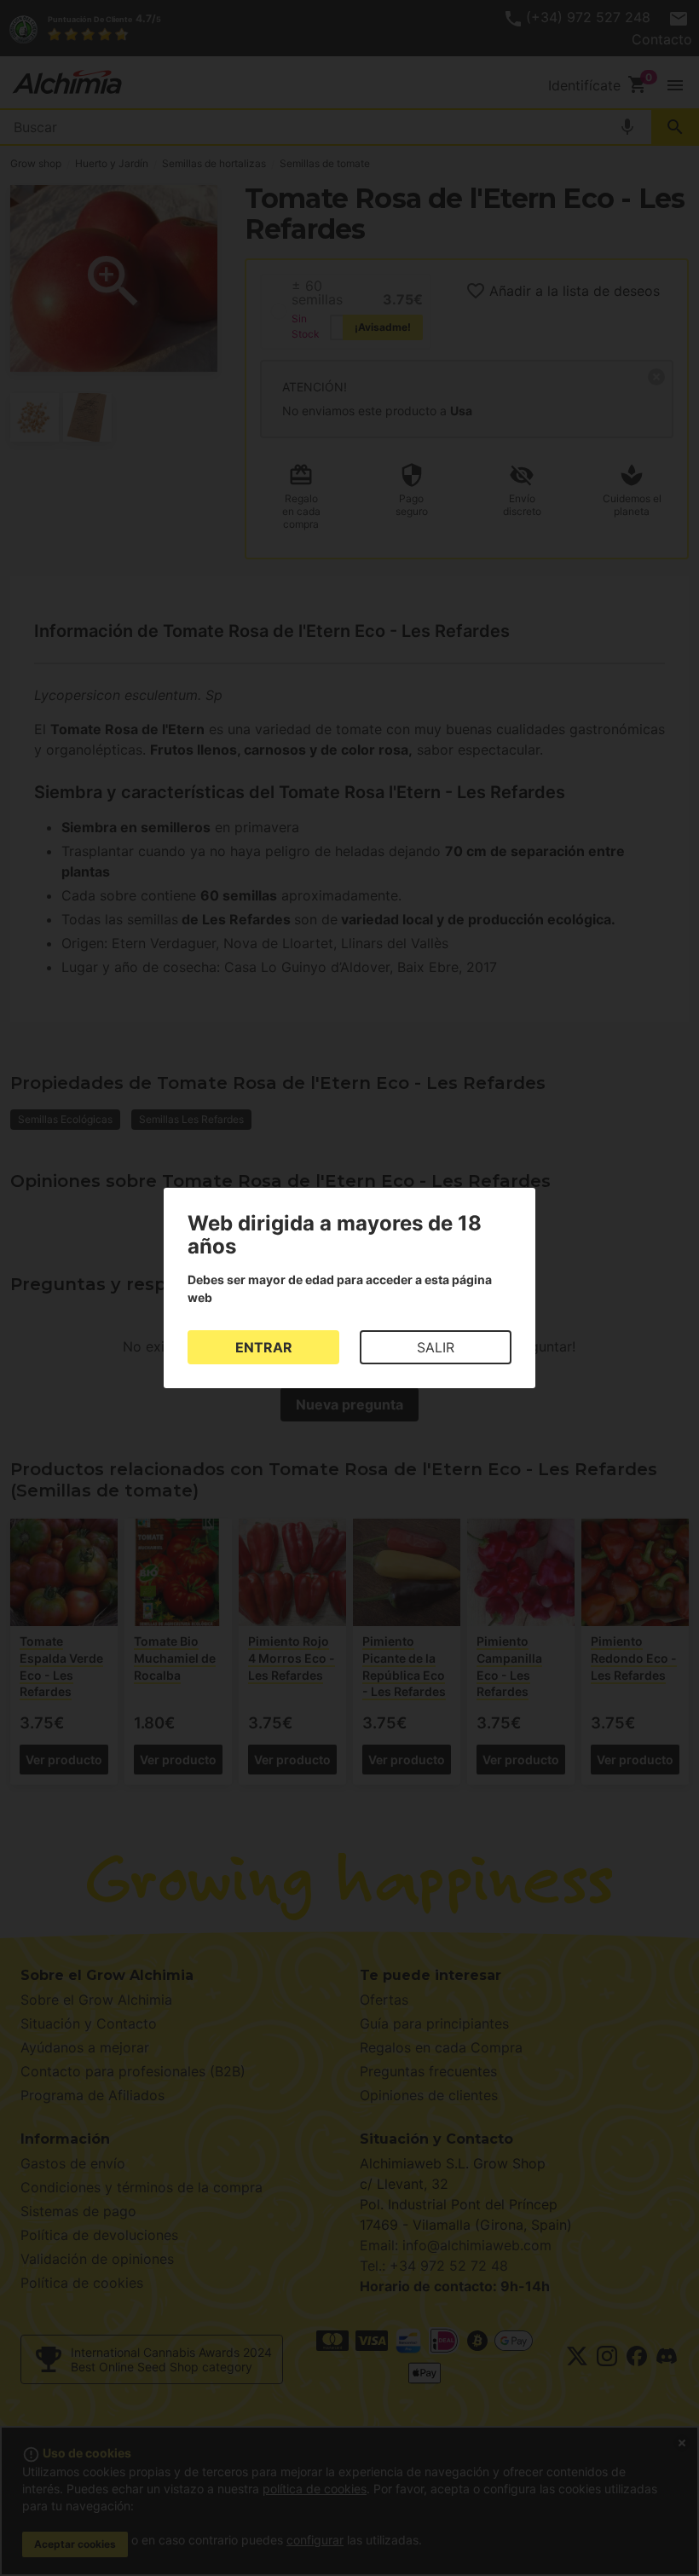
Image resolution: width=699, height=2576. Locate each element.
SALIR (436, 1347)
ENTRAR (264, 1347)
